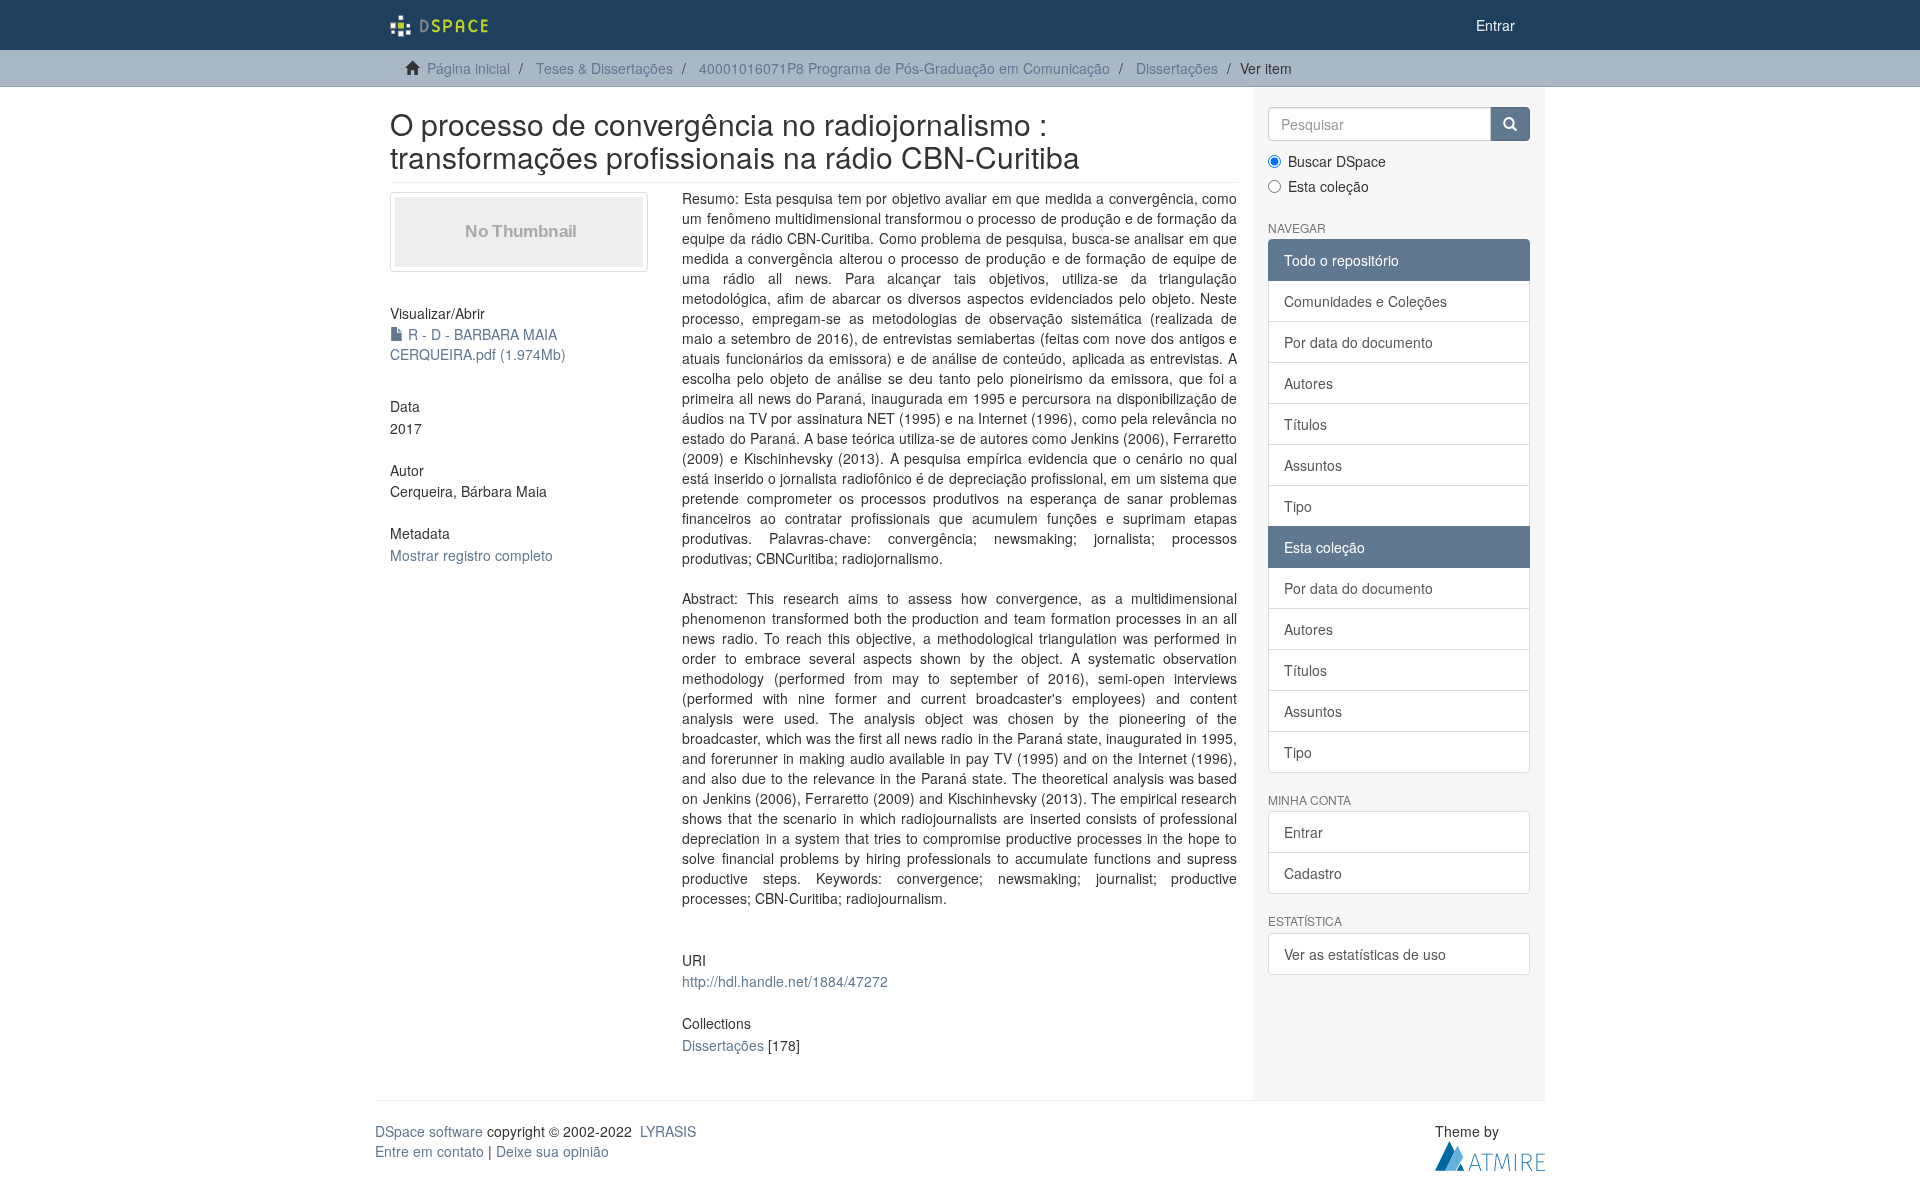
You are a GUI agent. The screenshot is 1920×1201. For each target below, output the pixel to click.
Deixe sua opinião (552, 1151)
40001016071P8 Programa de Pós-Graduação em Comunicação (904, 68)
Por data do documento (1358, 342)
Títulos (1305, 424)
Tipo (1298, 506)
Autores (1308, 383)
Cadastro (1313, 873)
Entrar (1303, 832)
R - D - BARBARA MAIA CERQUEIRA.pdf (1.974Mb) (478, 344)
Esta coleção (1328, 186)
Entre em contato (429, 1151)
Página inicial (468, 68)
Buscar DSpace (1337, 161)
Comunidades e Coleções (1365, 301)
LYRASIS (668, 1131)
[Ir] (1510, 124)
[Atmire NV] (1490, 1153)
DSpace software (429, 1131)
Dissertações (1177, 68)
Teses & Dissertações (604, 68)
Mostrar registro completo (471, 555)
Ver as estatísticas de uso (1365, 954)
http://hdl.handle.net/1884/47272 (785, 981)
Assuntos (1313, 465)
